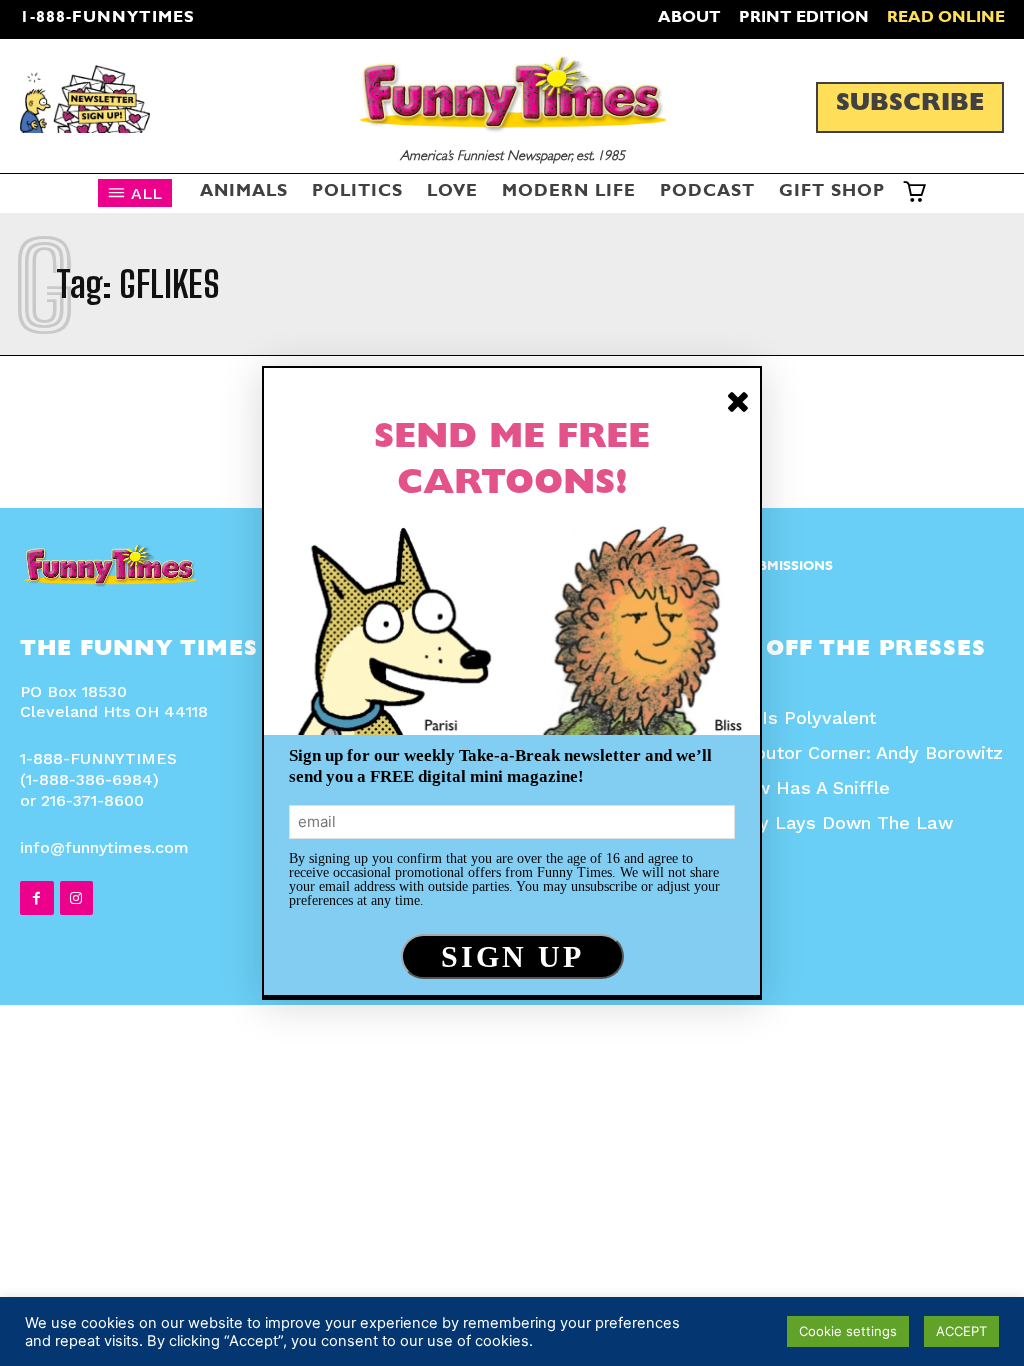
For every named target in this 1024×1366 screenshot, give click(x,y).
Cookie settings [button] (848, 1331)
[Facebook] (37, 898)
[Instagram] (77, 898)
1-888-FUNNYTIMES (107, 19)
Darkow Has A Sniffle (796, 787)
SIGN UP (512, 956)
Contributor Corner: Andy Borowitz (853, 752)
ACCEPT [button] (961, 1331)
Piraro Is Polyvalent (789, 717)
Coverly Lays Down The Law (828, 822)
